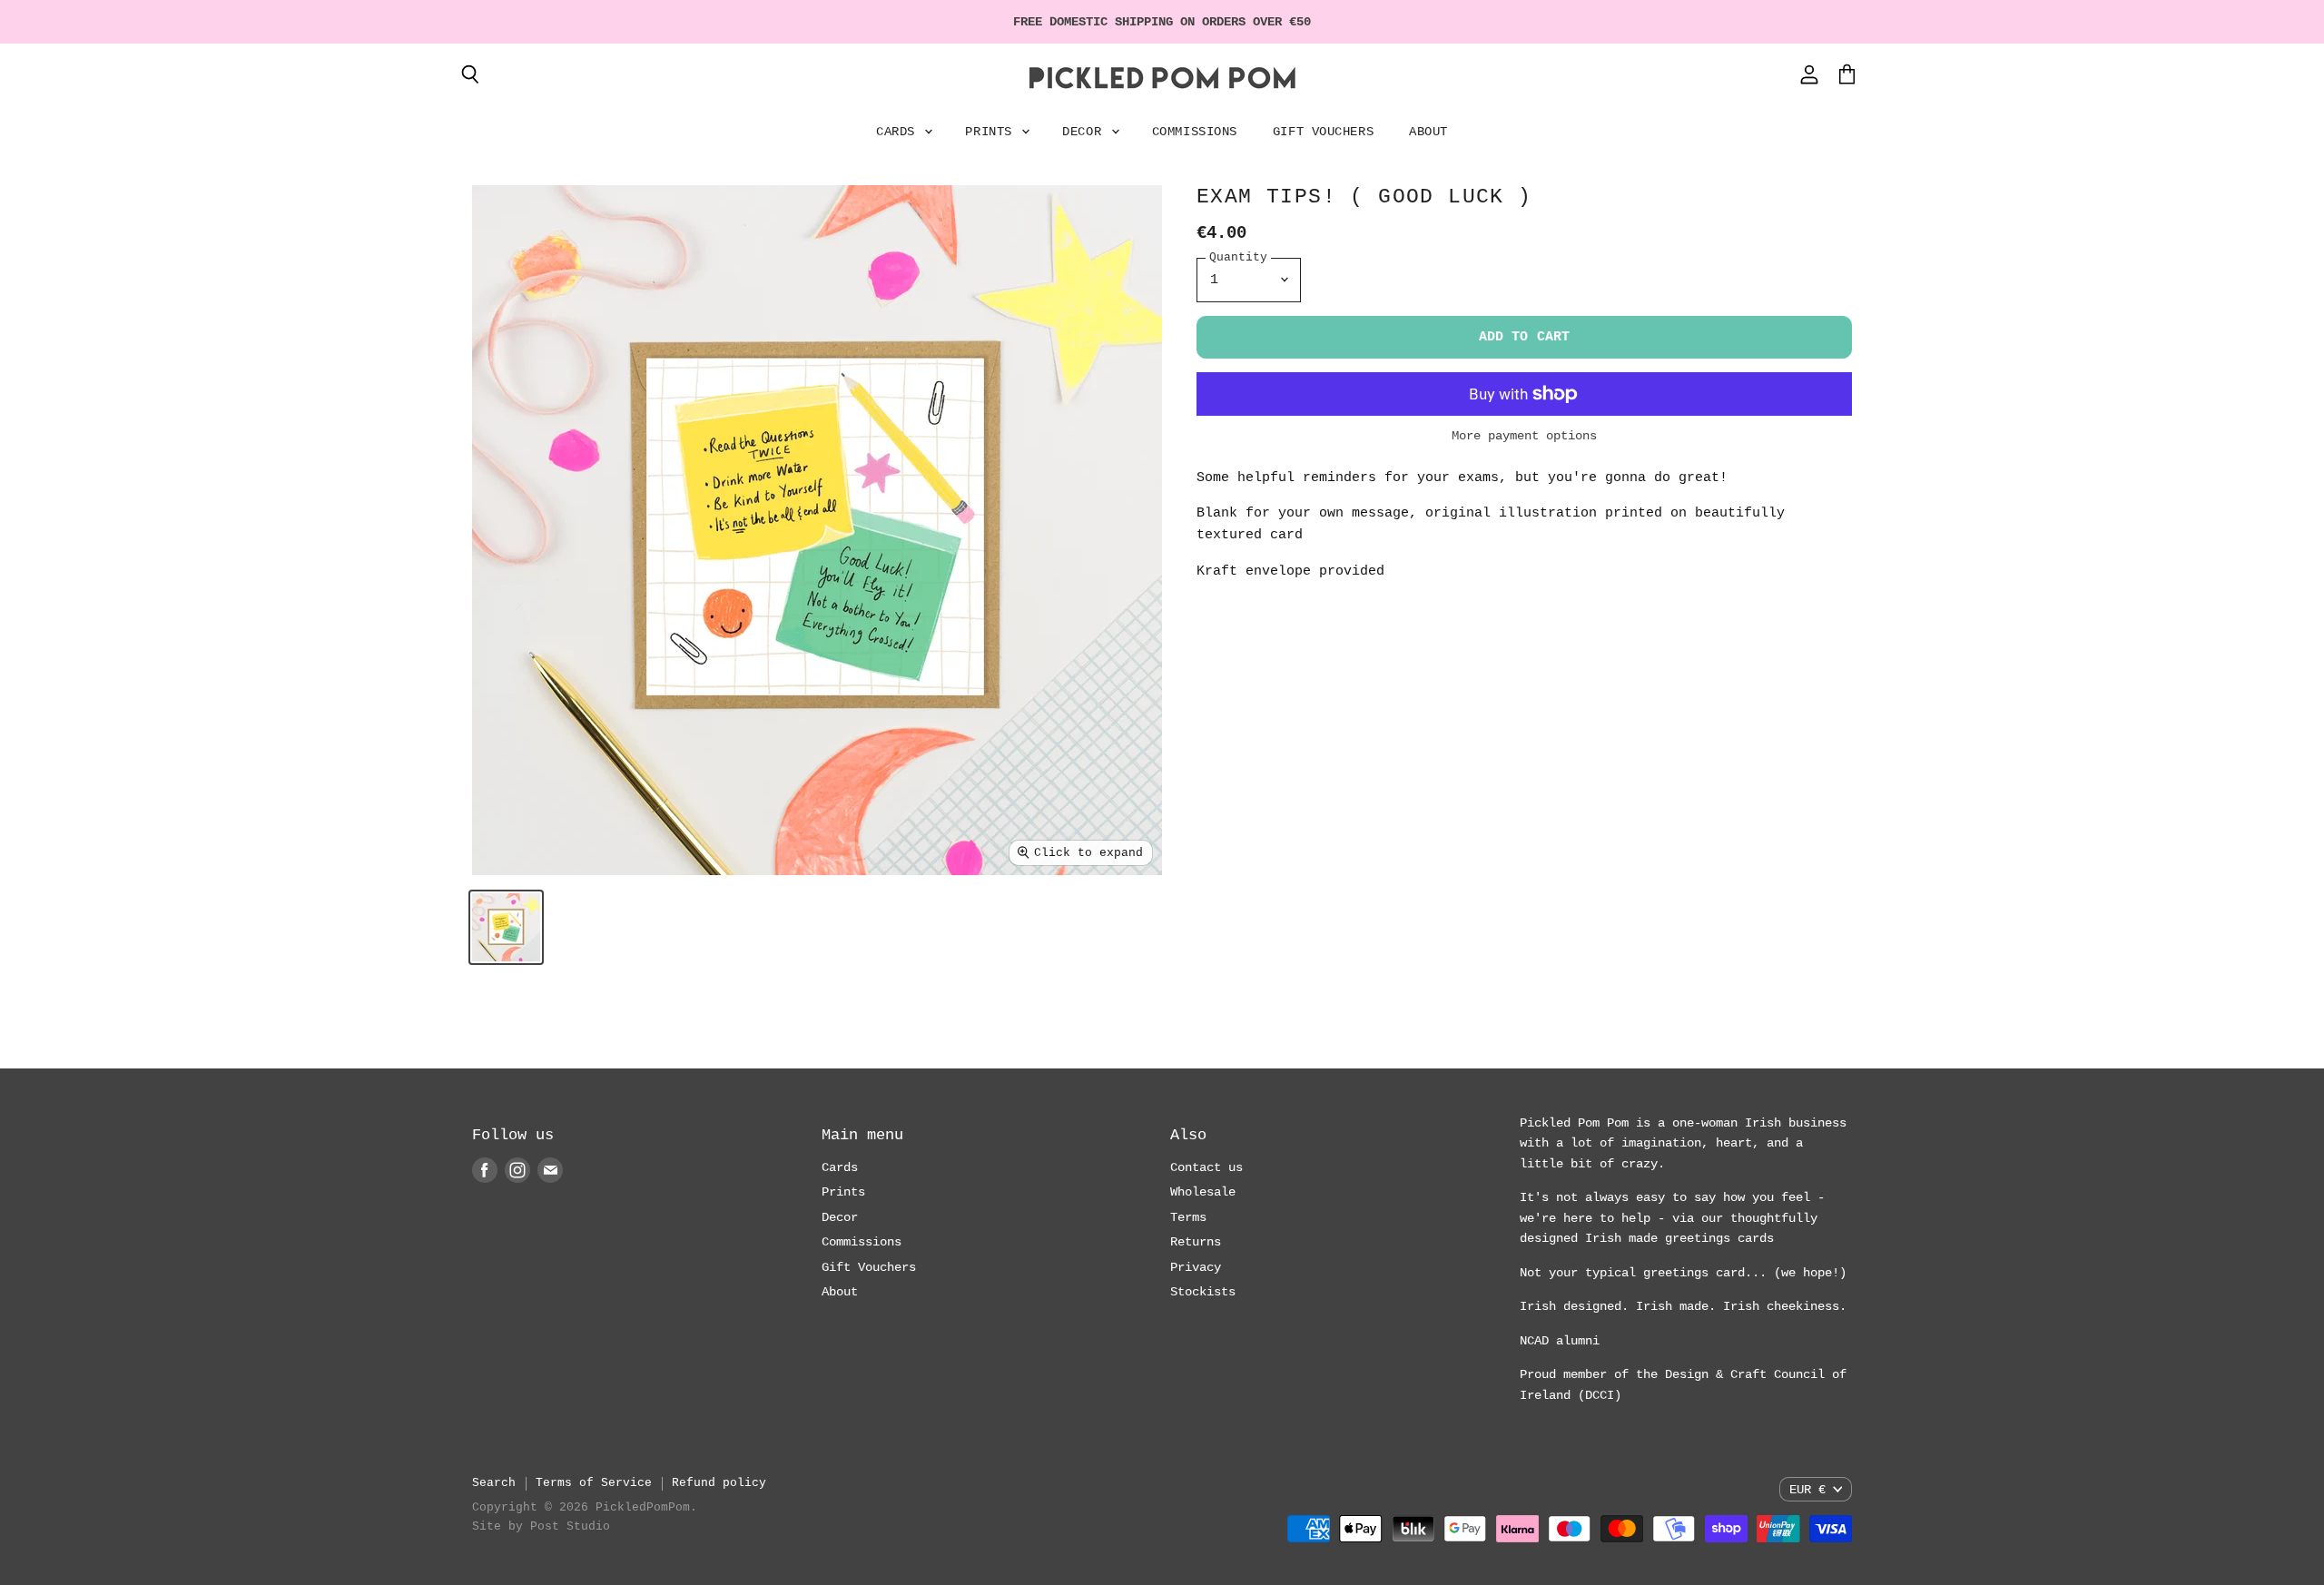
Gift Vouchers (1323, 132)
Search (494, 1483)
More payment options (1524, 436)
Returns (1196, 1242)
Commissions (1195, 132)
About (1428, 132)
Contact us (1206, 1167)
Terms (1188, 1217)
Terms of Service (594, 1483)
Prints (992, 132)
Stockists (1203, 1292)
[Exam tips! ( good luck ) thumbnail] (506, 927)
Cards (899, 132)
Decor (1085, 132)
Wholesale (1203, 1192)
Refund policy (719, 1483)
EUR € (1807, 1490)
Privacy (1196, 1267)
